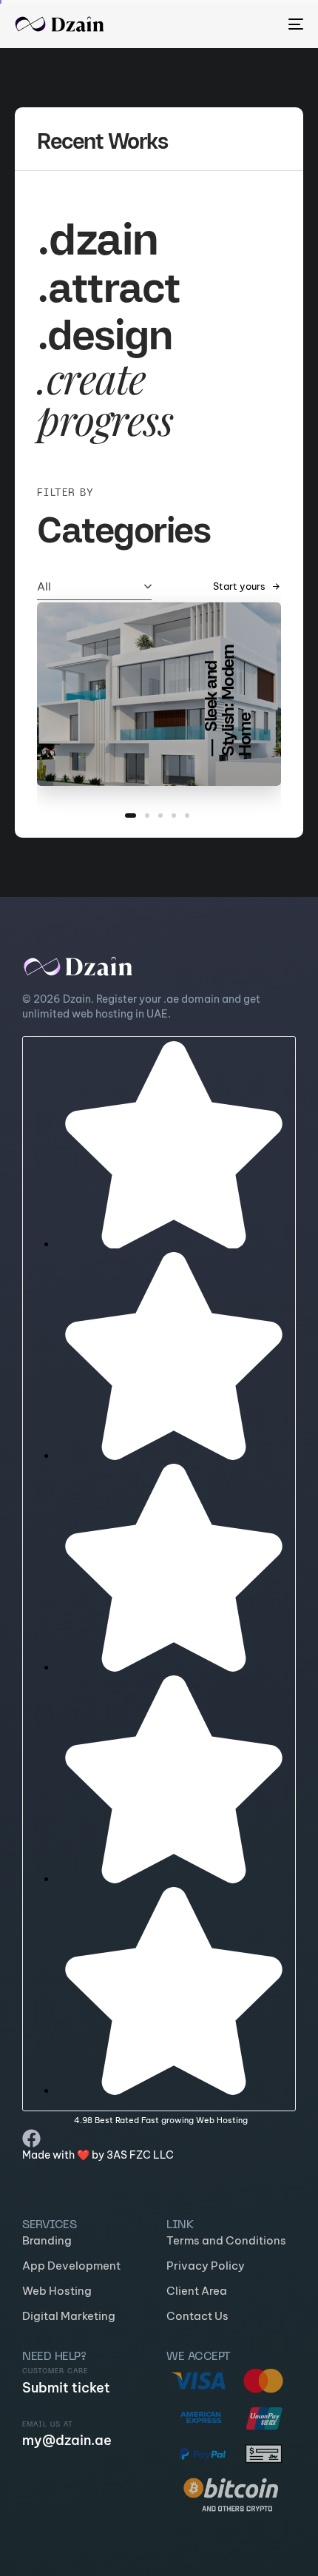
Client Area (197, 2291)
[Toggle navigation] (255, 24)
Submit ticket (66, 2388)
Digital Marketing (69, 2316)
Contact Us (197, 2316)
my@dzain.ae (67, 2440)
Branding (47, 2240)
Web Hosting (57, 2291)
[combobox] (94, 586)
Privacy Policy (206, 2266)
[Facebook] (31, 2138)
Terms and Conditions (226, 2240)
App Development (71, 2266)
